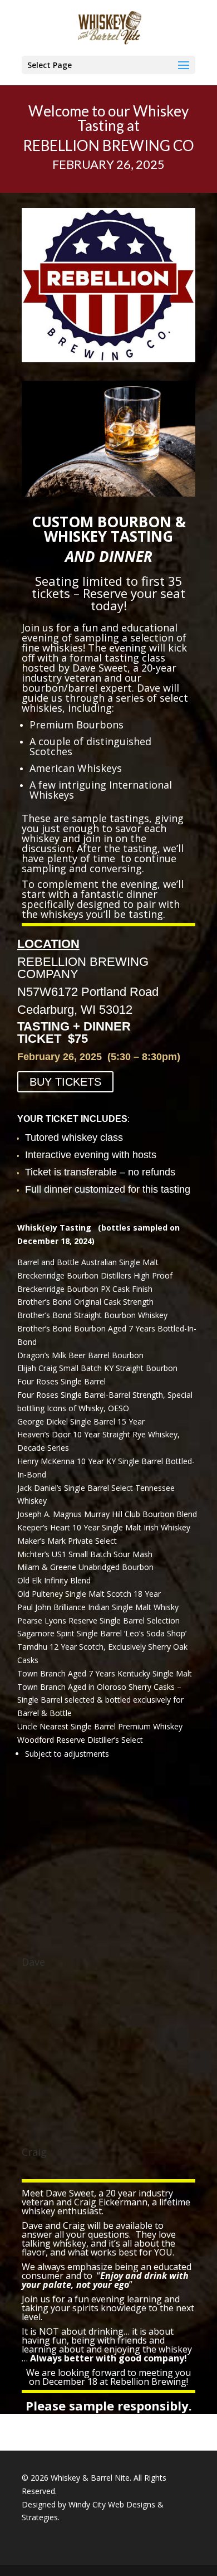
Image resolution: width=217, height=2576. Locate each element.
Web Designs (132, 2504)
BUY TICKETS (65, 1082)
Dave (33, 1962)
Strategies (40, 2517)
